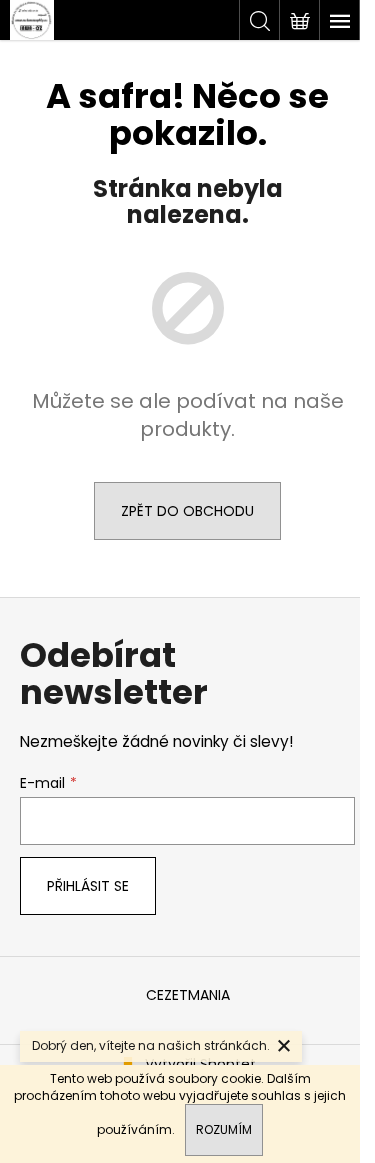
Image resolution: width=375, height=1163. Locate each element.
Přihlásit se (88, 886)
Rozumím (224, 1129)
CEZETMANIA (188, 995)
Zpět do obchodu (187, 511)
